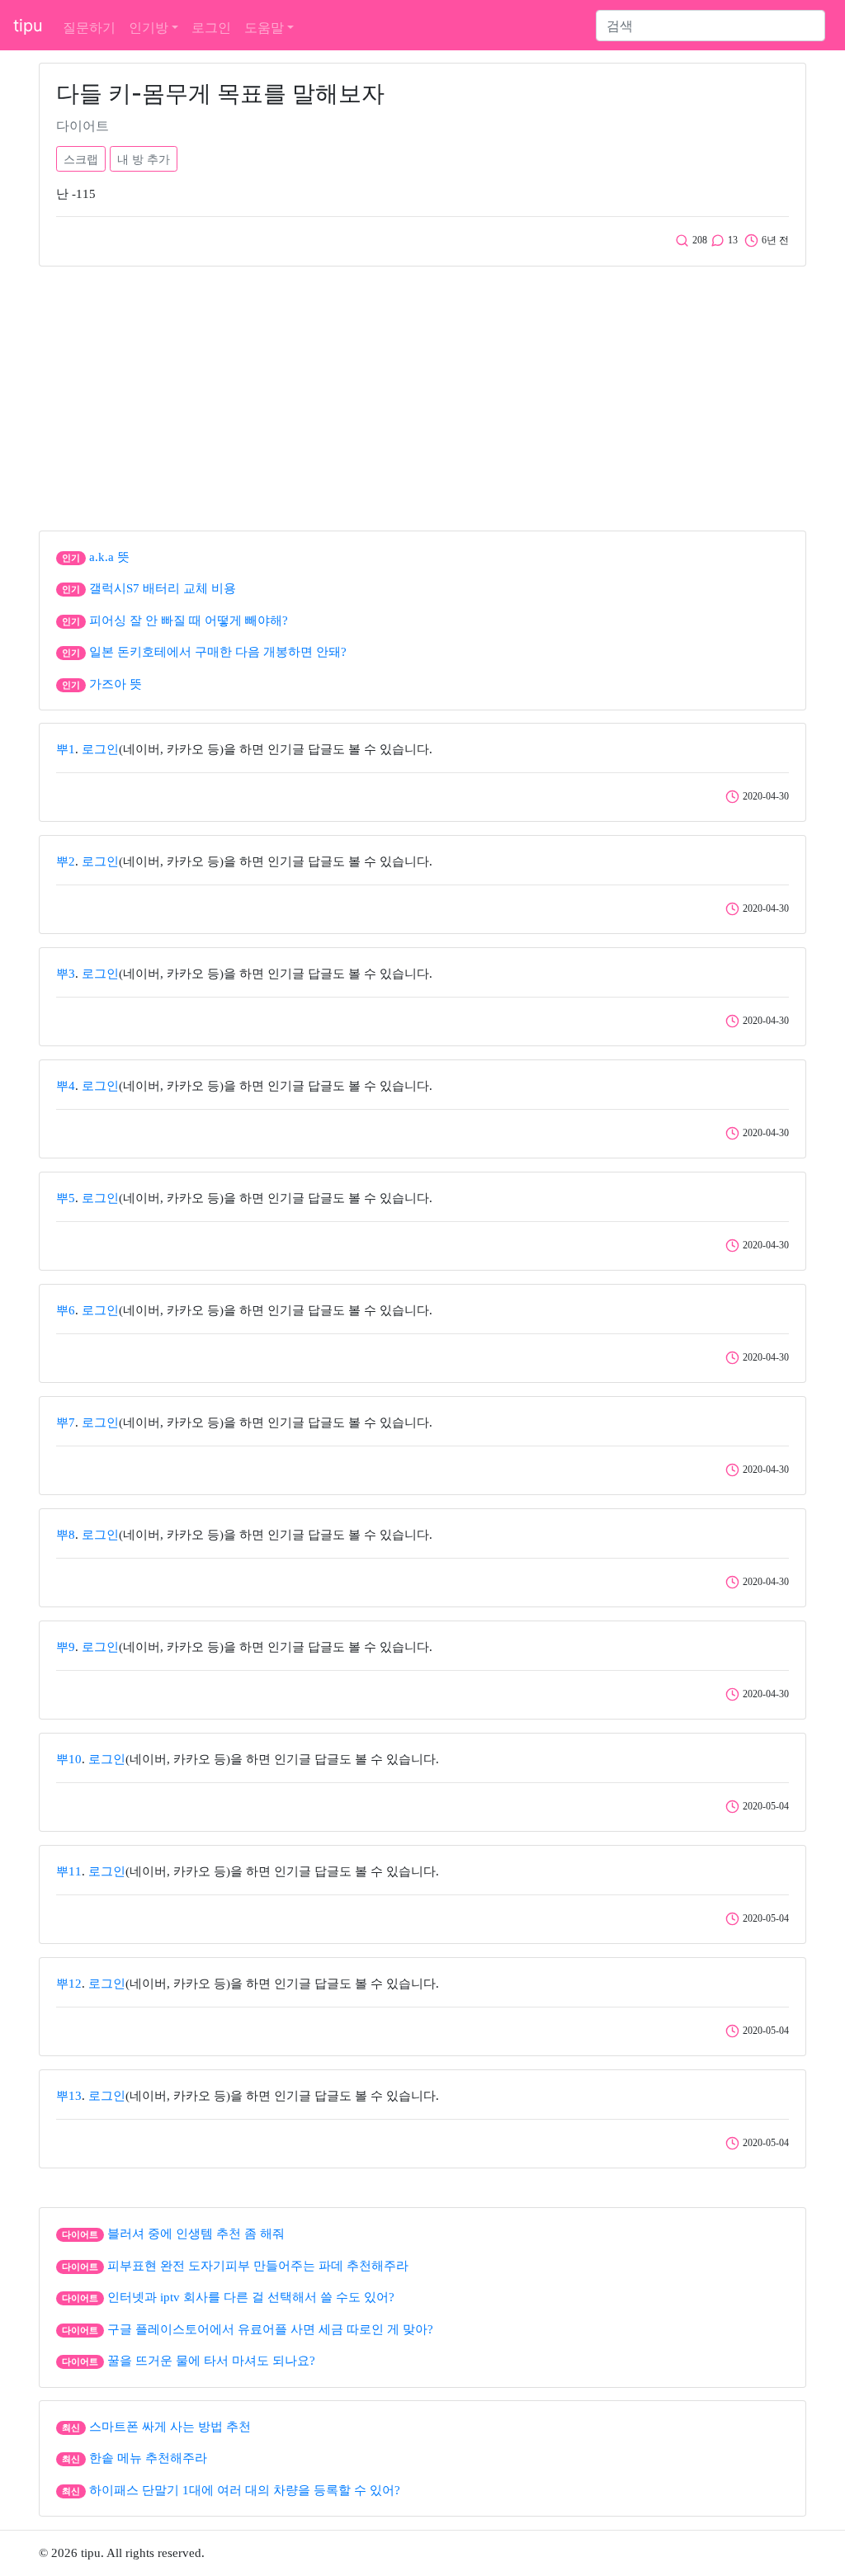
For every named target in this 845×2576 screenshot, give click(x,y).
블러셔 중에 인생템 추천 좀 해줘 (196, 2234)
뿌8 (66, 1535)
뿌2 (66, 861)
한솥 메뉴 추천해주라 (148, 2458)
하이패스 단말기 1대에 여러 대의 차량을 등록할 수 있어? (245, 2490)
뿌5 (66, 1198)
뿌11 (69, 1871)
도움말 (264, 27)
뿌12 (69, 1984)
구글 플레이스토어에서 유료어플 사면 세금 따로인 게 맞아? (270, 2329)
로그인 (211, 27)
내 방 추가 (144, 159)
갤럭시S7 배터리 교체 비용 (163, 588)
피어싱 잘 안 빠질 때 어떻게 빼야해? (189, 620)
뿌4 (66, 1086)
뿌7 (66, 1422)
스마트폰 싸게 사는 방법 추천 (170, 2427)
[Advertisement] (422, 394)
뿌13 (69, 2096)
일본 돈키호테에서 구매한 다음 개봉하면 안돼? (218, 652)
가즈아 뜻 (116, 684)
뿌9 (66, 1647)
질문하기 (89, 27)
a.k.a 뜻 (109, 557)
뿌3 (66, 974)
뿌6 (66, 1310)
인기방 (149, 27)
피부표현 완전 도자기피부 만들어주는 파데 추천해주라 (258, 2266)
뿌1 (66, 749)
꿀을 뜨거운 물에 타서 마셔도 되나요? (211, 2361)
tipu (28, 26)
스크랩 (81, 159)
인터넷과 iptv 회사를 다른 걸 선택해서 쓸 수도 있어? (251, 2297)
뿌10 (69, 1759)
